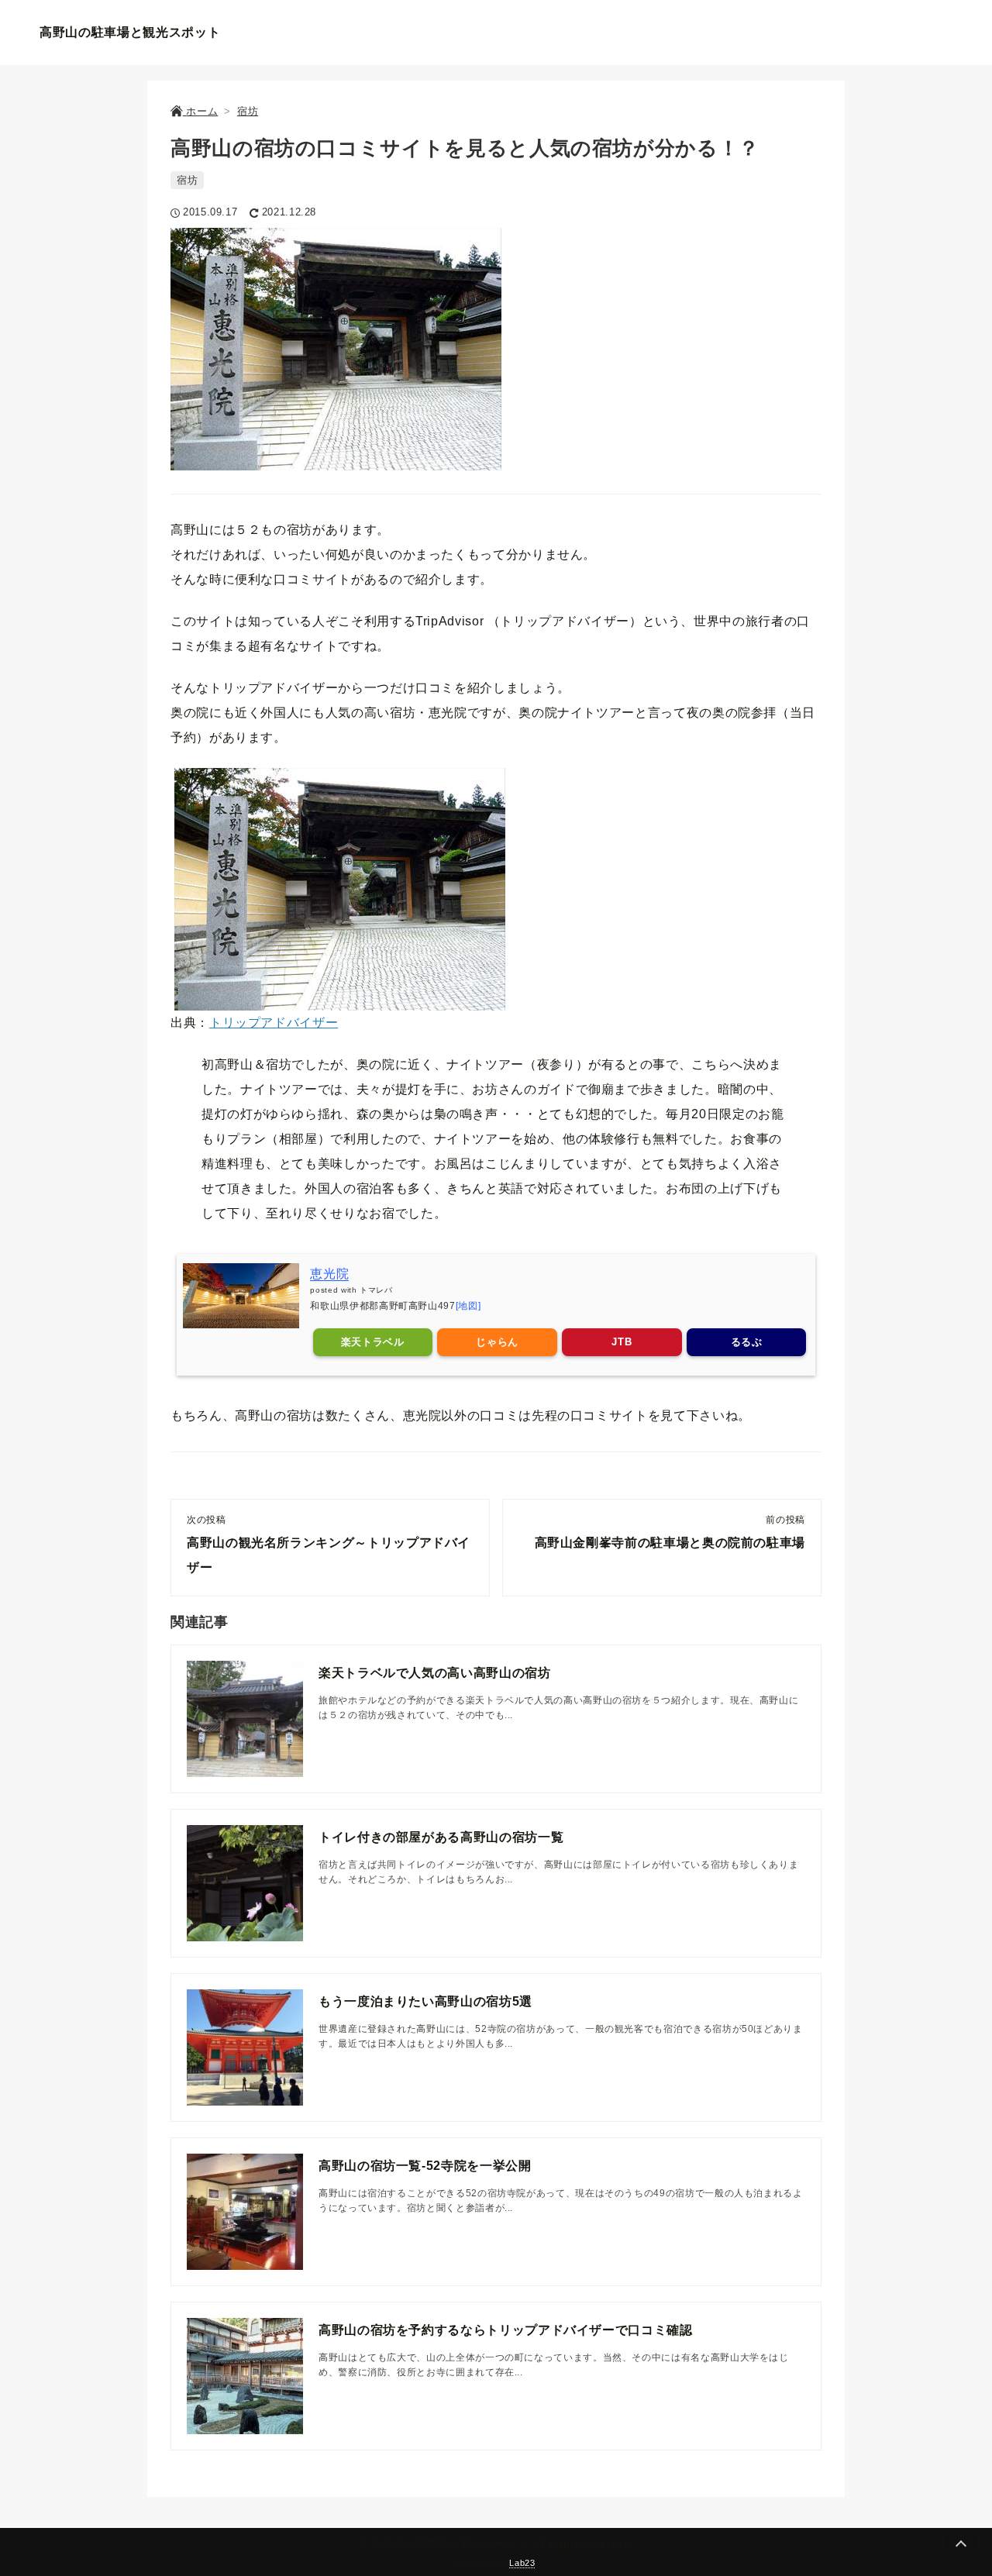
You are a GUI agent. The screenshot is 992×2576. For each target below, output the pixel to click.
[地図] (468, 1306)
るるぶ (747, 1342)
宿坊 (187, 180)
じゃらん (497, 1342)
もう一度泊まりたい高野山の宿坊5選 (425, 2001)
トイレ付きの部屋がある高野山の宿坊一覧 (441, 1837)
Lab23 (522, 2563)
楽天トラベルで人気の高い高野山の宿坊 (435, 1673)
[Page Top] (961, 2545)
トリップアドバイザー (274, 1023)
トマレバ (376, 1290)
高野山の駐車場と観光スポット (130, 32)
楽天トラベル (373, 1342)
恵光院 (329, 1274)
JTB (622, 1342)
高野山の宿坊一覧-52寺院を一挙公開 (425, 2166)
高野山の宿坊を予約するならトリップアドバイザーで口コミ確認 (506, 2330)
